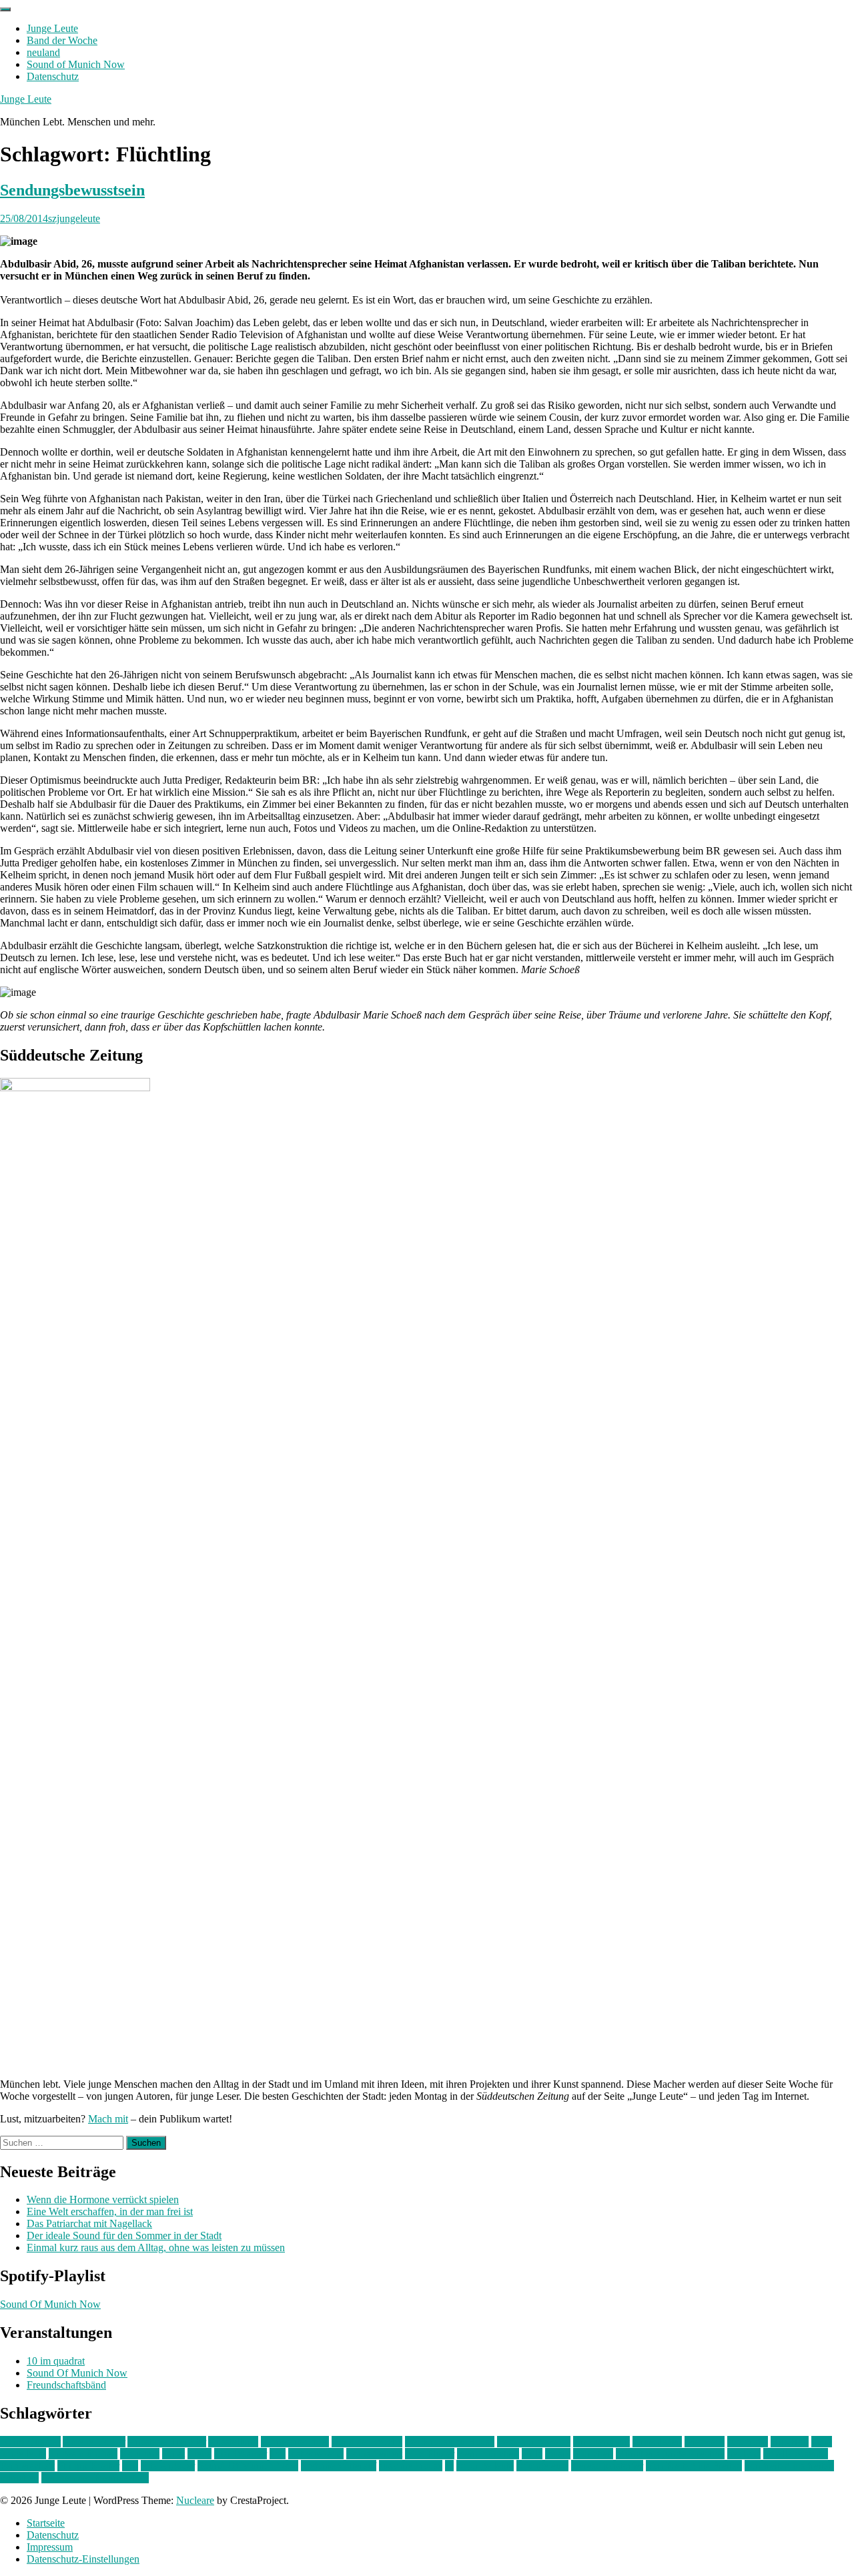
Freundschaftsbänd (66, 2385)
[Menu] (5, 9)
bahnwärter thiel (295, 2442)
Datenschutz (53, 76)
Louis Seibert (374, 2454)
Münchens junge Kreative (670, 2454)
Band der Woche (62, 40)
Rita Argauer (168, 2466)
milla (532, 2454)
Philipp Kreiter (88, 2466)
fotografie (748, 2442)
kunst (173, 2454)
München (593, 2454)
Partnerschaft (27, 2466)
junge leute (23, 2454)
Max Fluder (430, 2454)
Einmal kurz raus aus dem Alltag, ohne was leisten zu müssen (156, 2247)
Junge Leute (52, 28)
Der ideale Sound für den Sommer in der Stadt (124, 2235)
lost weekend (316, 2454)
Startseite (46, 2523)
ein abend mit (601, 2442)
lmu (278, 2454)
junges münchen (83, 2454)
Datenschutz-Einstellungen (83, 2559)
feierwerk (705, 2442)
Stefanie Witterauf (339, 2466)
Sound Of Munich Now (50, 2304)
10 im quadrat (56, 2361)
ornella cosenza (796, 2454)
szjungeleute (74, 218)
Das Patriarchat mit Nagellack (89, 2223)
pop (130, 2466)
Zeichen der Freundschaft (95, 2478)
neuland (43, 52)
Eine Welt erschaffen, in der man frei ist (110, 2211)
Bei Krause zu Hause (450, 2442)
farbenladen (657, 2442)
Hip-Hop (790, 2442)
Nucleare (195, 2500)
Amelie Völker (94, 2442)
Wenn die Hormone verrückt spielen (103, 2199)
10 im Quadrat (30, 2442)
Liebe (199, 2454)
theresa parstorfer (607, 2466)
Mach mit (108, 2119)
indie (822, 2442)
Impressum (50, 2547)
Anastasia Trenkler (167, 2442)
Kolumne (140, 2454)
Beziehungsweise (534, 2442)
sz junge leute (485, 2466)
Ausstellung (233, 2442)
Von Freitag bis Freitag (694, 2466)
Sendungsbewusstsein (72, 190)
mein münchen (488, 2454)
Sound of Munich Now (76, 64)
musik (558, 2454)
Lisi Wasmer (241, 2454)
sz (449, 2466)
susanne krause (411, 2466)
